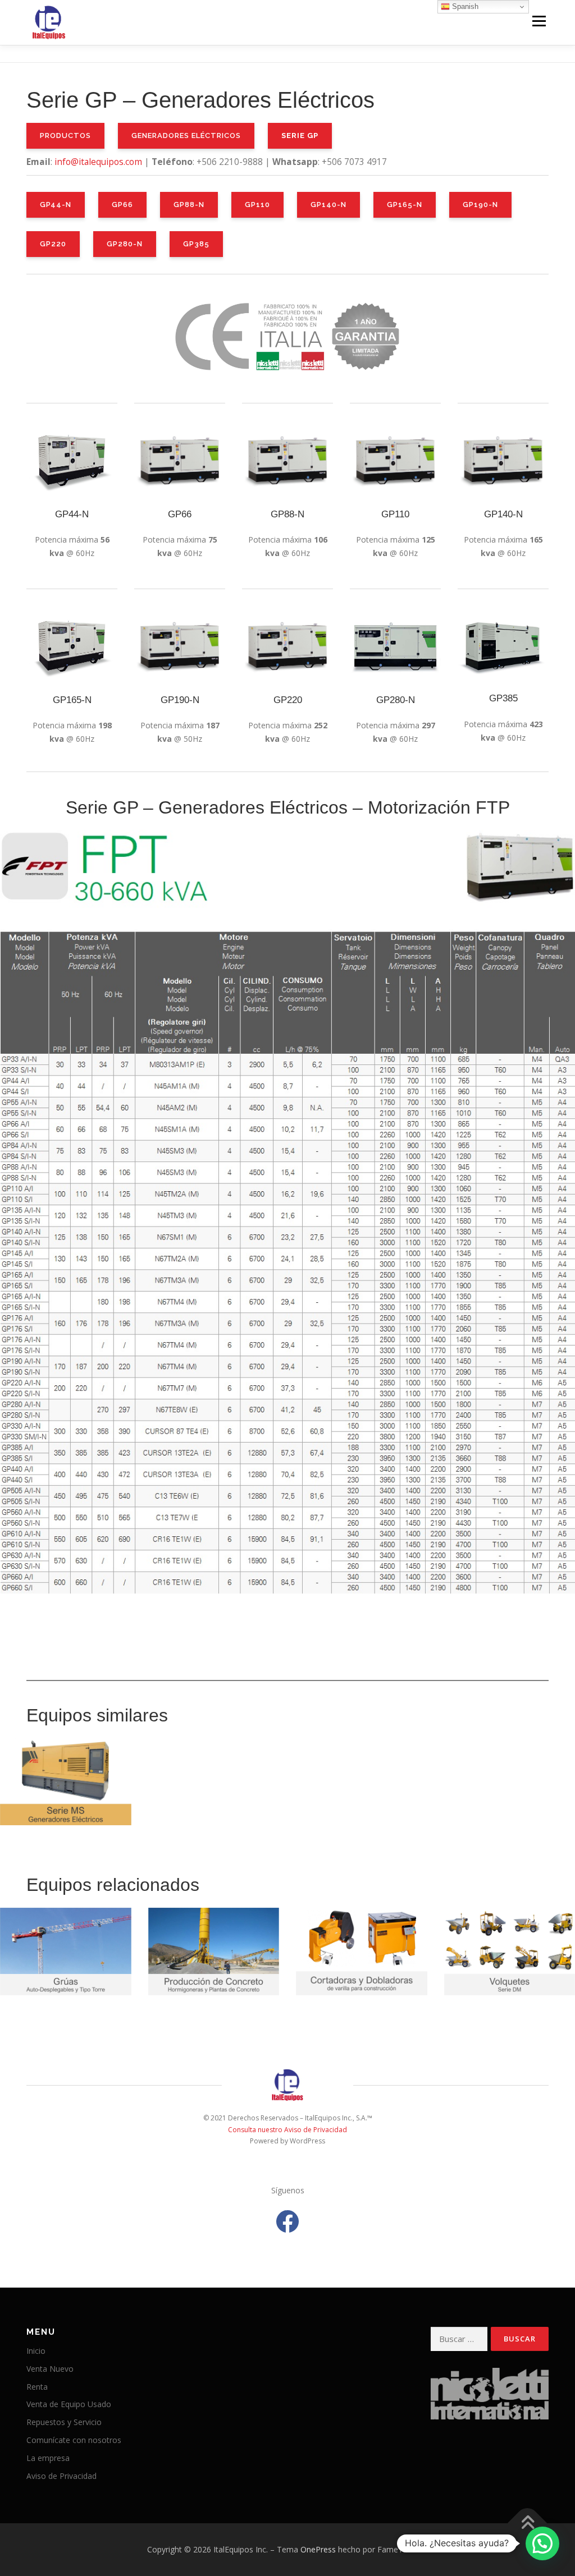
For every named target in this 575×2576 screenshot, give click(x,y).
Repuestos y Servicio (64, 2422)
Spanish (464, 6)
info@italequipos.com (98, 162)
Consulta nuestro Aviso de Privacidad (287, 2130)
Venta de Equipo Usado (69, 2404)
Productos (65, 136)
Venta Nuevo (50, 2369)
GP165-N (405, 205)
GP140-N (328, 205)
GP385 (196, 244)
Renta (37, 2387)
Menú (539, 21)
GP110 (257, 205)
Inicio (36, 2351)
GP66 (122, 205)
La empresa (48, 2458)
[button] (542, 2543)
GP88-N (189, 205)
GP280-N (125, 244)
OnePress (318, 2549)
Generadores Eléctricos (186, 136)
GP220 (53, 244)
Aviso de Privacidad (61, 2476)
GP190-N (480, 205)
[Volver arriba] (528, 2524)
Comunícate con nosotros (74, 2440)
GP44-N (56, 205)
